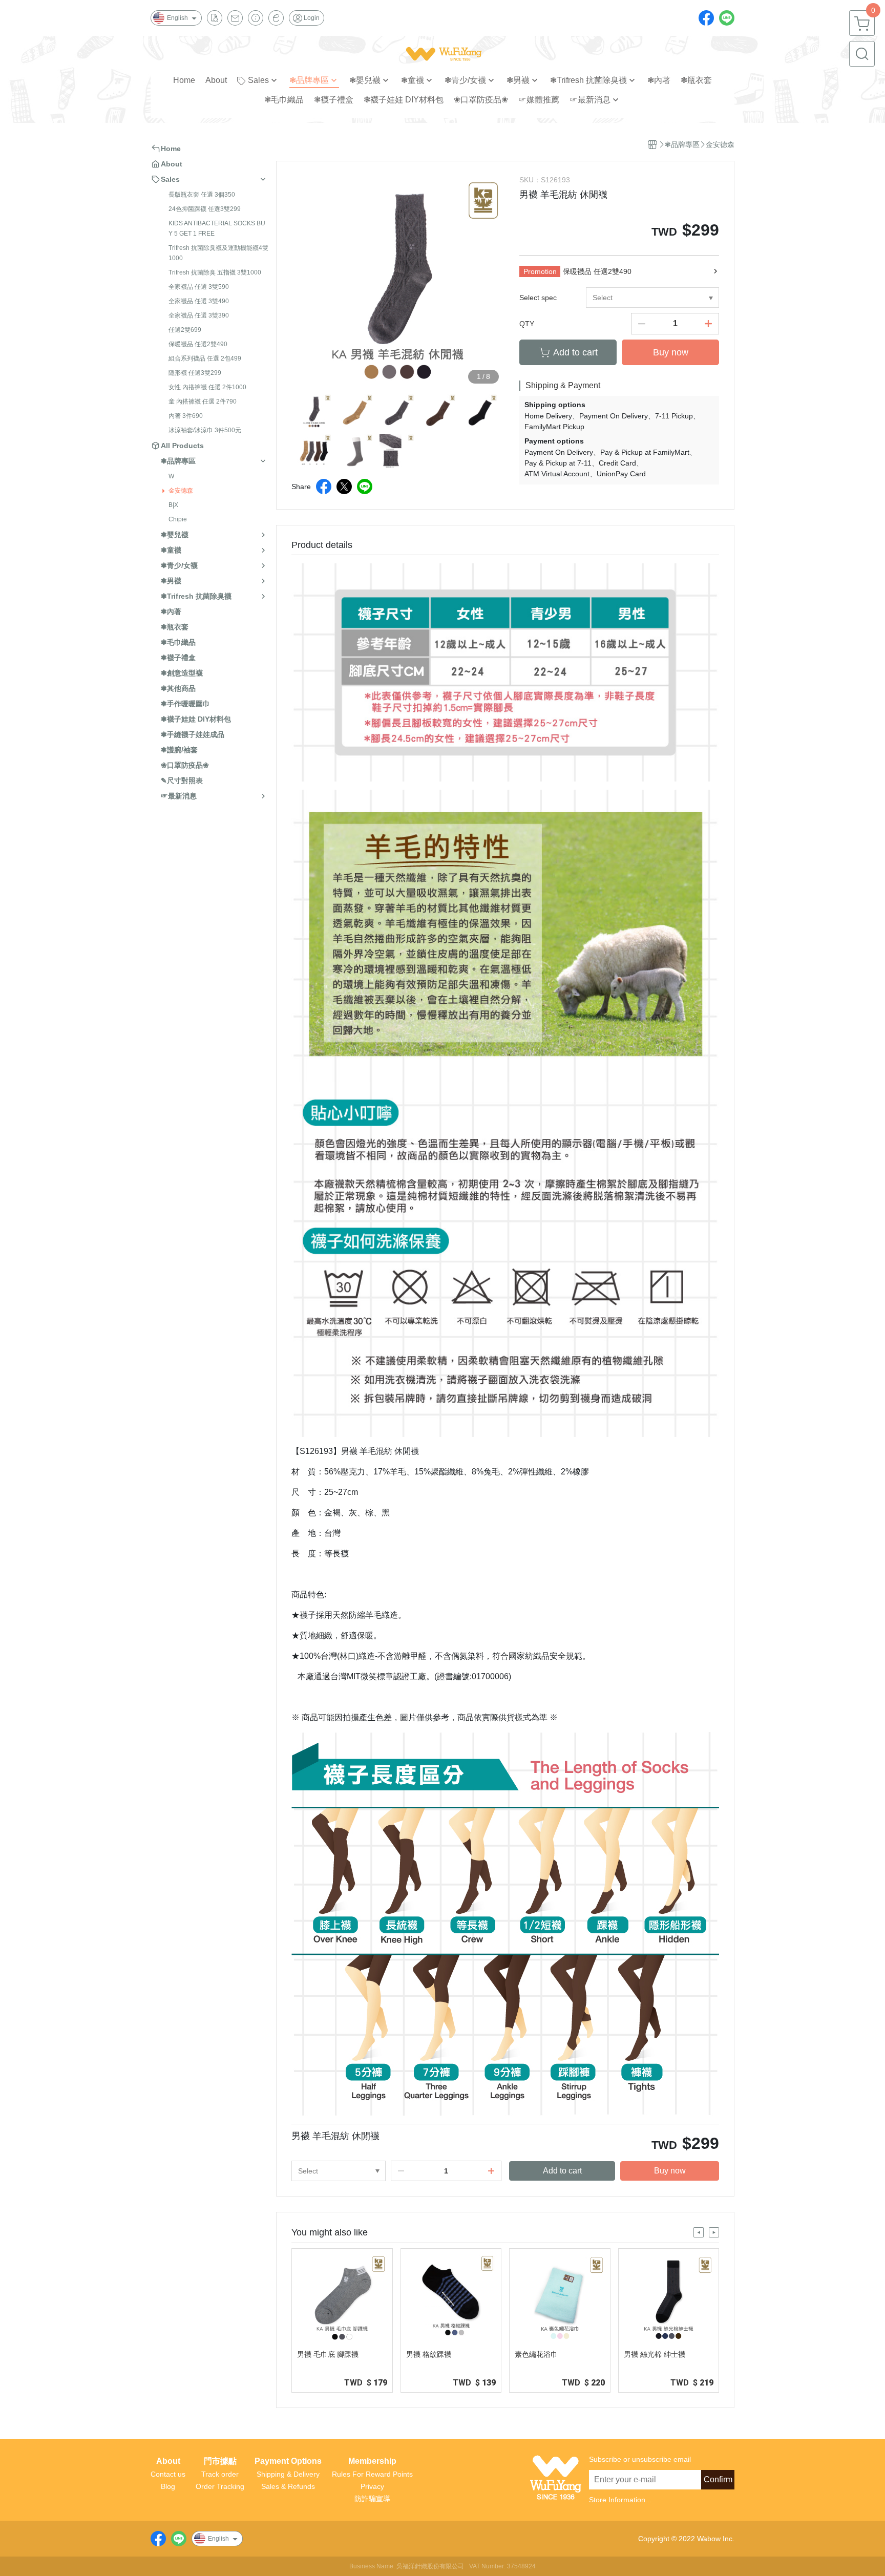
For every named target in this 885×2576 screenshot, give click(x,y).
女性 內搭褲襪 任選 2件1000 (207, 387)
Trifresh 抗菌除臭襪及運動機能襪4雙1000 (218, 253)
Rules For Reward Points (372, 2474)
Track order (220, 2474)
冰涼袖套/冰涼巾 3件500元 (205, 430)
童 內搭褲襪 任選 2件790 (203, 402)
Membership (372, 2461)
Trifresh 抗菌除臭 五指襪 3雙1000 (215, 272)
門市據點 (220, 2461)
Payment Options (288, 2461)
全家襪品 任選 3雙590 (199, 287)
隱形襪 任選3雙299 (195, 373)
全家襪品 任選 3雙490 (199, 301)
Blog (168, 2486)
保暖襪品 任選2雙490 (198, 344)
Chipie (178, 519)
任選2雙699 (185, 330)
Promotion (540, 271)
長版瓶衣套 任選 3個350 (202, 195)
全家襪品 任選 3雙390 (199, 315)
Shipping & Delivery (288, 2474)
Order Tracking (220, 2486)
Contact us (168, 2474)
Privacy (372, 2486)
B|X (173, 505)
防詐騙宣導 (372, 2499)
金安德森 (181, 491)
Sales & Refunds (288, 2486)
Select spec (538, 298)
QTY (527, 324)
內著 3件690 (186, 416)
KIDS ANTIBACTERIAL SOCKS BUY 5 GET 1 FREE (217, 228)
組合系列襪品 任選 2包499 (205, 358)
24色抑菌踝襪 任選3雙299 (205, 209)
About (168, 2461)
